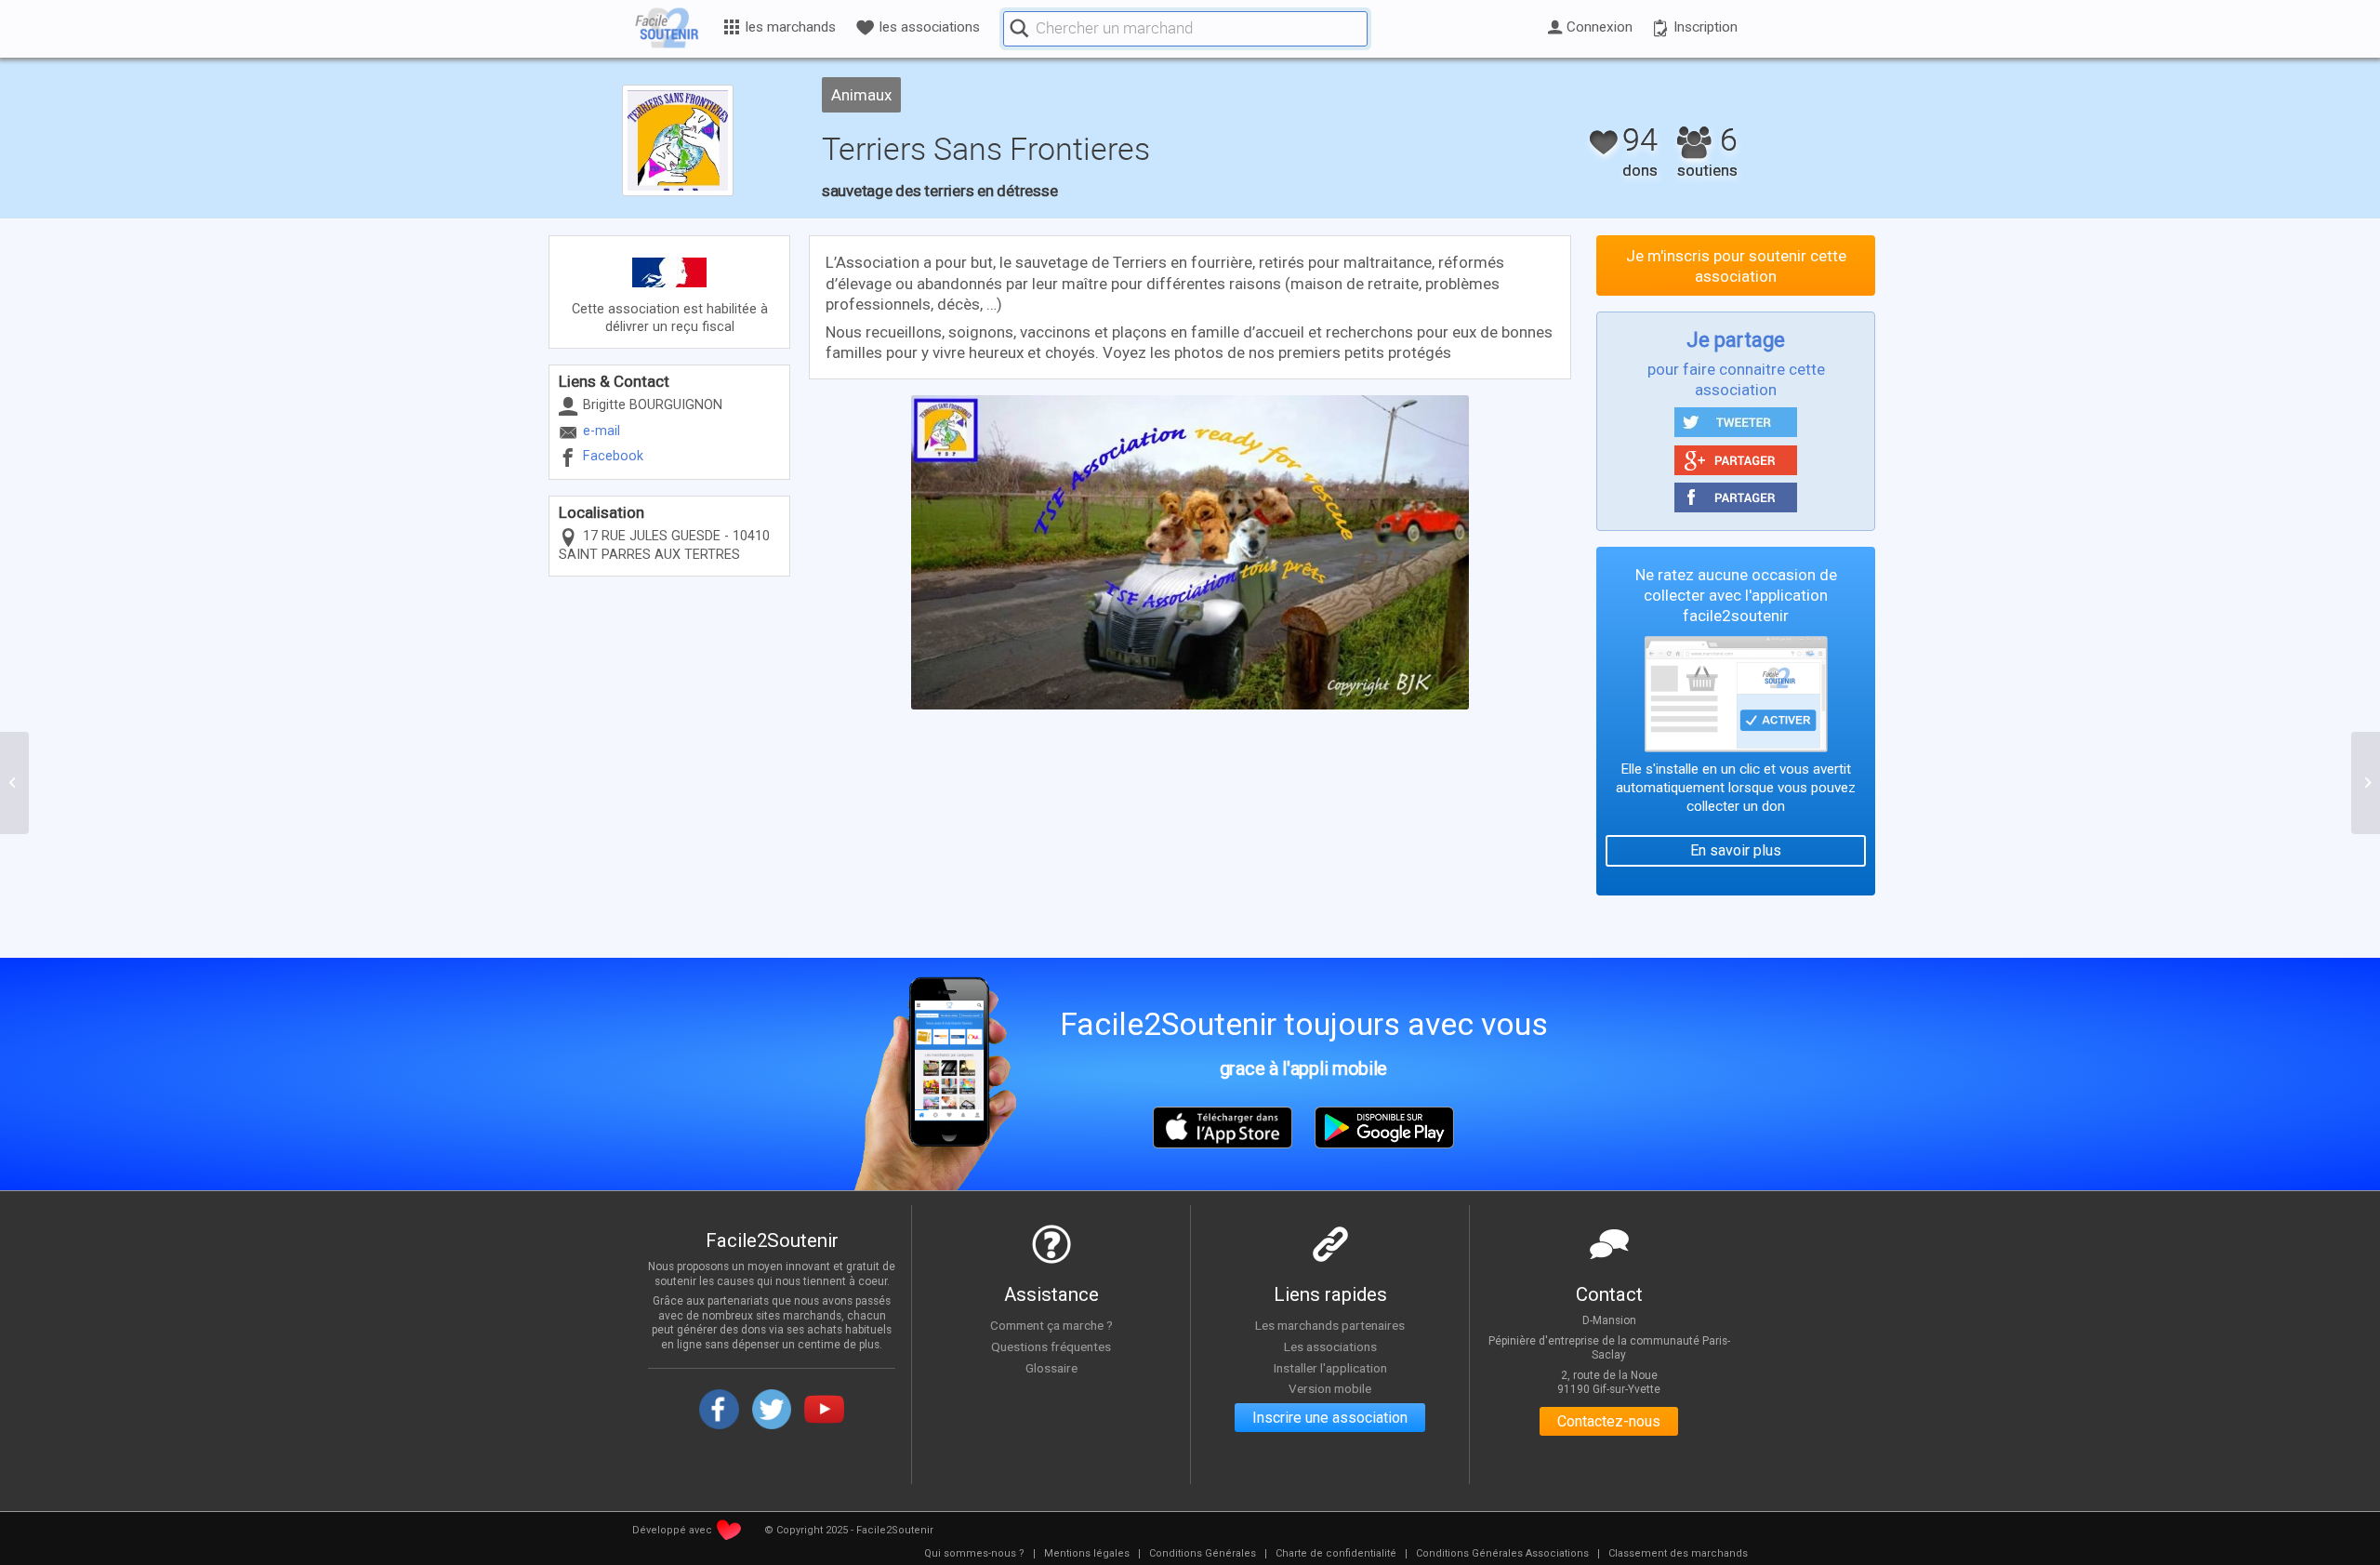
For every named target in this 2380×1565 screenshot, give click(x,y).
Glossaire (1051, 1368)
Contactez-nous (1609, 1421)
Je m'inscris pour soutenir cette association (1736, 266)
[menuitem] (974, 1554)
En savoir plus (1736, 850)
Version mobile (1330, 1388)
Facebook (613, 456)
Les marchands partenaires (1330, 1325)
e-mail (602, 431)
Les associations (1330, 1346)
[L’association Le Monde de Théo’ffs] (14, 783)
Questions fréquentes (1051, 1346)
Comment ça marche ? (1051, 1325)
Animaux (861, 95)
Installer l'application (1330, 1368)
